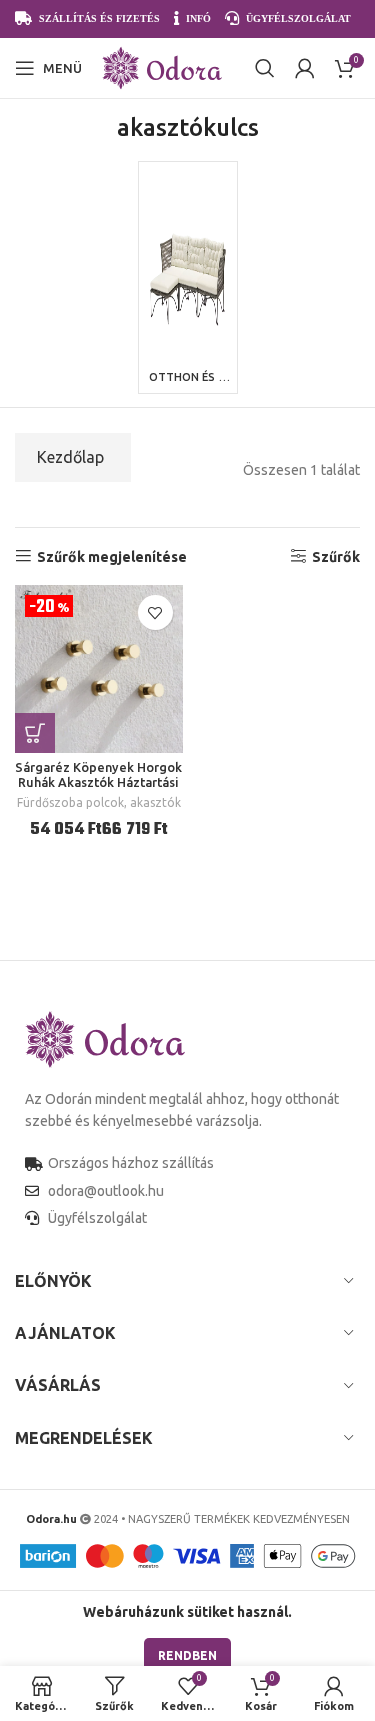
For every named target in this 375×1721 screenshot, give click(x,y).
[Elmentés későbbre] (155, 612)
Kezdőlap (70, 457)
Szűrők (336, 557)
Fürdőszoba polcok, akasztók (99, 802)
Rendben (187, 1655)
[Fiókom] (305, 68)
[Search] (265, 68)
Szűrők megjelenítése (112, 557)
